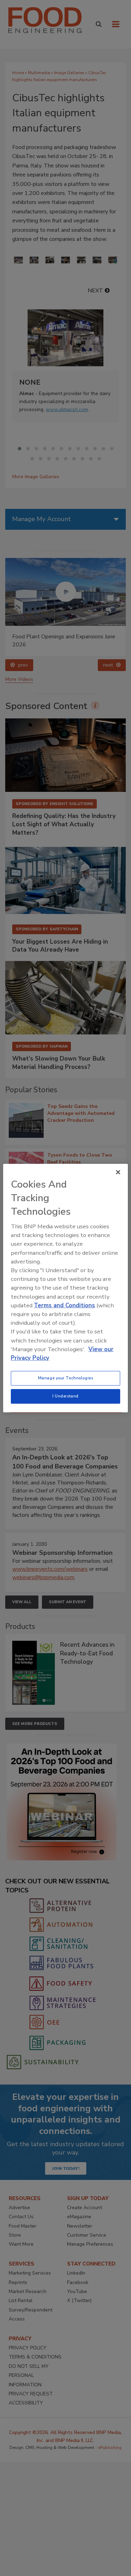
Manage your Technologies (66, 1378)
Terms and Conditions (64, 1305)
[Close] (118, 1172)
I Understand (65, 1396)
